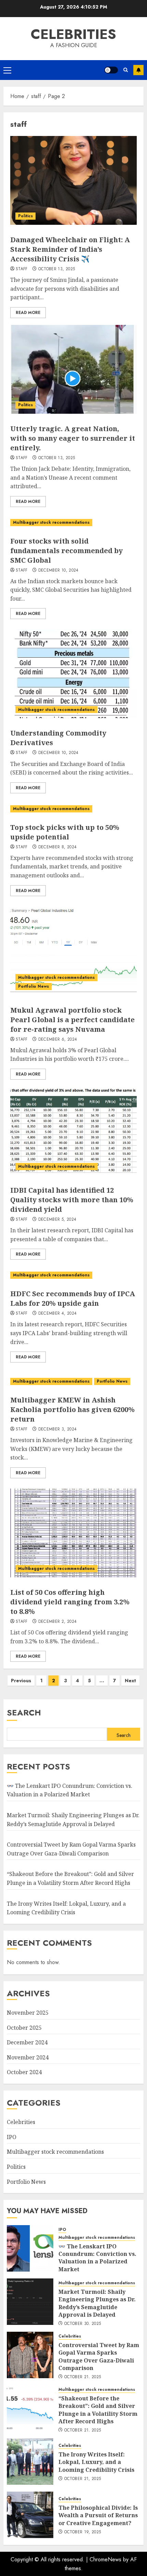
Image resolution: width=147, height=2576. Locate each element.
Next (130, 1681)
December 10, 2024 (58, 571)
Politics (25, 216)
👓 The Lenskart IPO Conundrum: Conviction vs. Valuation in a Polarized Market (70, 1790)
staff (22, 269)
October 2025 (24, 2028)
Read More (28, 313)
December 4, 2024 (58, 1314)
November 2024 (28, 2057)
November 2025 (28, 2013)
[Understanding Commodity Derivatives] (73, 674)
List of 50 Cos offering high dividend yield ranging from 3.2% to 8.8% (70, 1602)
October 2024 (24, 2072)
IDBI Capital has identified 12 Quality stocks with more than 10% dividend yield (72, 1200)
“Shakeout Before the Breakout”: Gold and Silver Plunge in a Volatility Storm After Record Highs (98, 2410)
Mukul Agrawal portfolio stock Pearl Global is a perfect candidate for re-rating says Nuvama (72, 1020)
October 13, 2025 (57, 269)
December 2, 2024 (58, 1622)
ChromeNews (105, 2559)
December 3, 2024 (58, 1429)
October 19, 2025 (83, 2532)
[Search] (126, 70)
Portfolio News (34, 986)
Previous (21, 1681)
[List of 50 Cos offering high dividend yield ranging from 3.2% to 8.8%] (73, 1533)
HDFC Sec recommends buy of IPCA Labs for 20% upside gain (73, 1298)
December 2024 (27, 2042)
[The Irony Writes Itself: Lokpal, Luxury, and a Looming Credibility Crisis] (30, 2462)
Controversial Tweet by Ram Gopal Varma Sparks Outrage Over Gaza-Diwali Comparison (99, 2356)
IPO (12, 2137)
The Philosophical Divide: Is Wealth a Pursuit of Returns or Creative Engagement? (98, 2515)
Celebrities (73, 34)
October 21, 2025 (83, 2377)
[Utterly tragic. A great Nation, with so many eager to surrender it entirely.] (73, 369)
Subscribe (138, 70)
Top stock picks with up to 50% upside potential (65, 832)
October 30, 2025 (83, 2324)
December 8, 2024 (58, 847)
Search (24, 1712)
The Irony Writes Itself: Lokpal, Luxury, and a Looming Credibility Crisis (96, 2462)
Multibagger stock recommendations (51, 522)
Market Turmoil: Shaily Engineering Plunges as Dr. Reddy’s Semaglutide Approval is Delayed (97, 2303)
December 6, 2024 (58, 1040)
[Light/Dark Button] (111, 70)
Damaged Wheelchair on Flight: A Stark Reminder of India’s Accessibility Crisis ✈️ (70, 249)
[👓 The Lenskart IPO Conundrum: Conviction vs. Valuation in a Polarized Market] (30, 2248)
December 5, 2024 (57, 1220)
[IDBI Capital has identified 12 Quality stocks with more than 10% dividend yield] (73, 1131)
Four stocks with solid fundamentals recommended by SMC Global (66, 551)
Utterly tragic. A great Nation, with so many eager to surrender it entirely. (73, 438)
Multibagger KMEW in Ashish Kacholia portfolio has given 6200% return (72, 1409)
